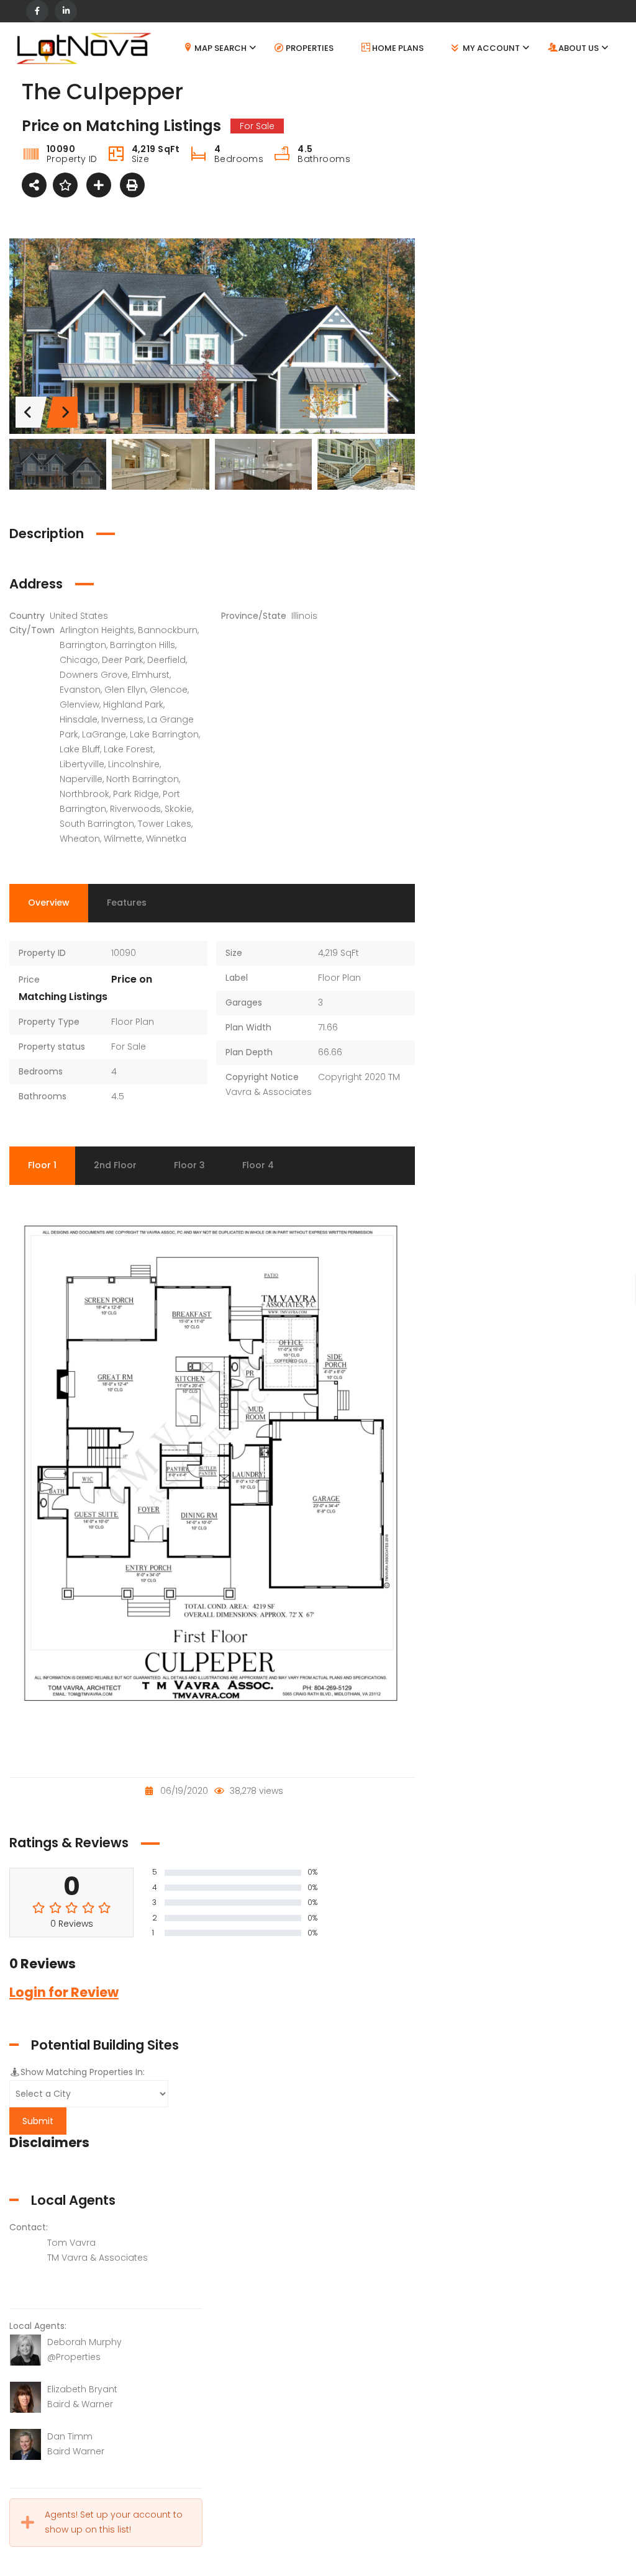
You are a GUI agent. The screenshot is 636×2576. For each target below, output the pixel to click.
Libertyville (82, 764)
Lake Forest (129, 749)
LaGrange (104, 734)
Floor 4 (258, 1165)
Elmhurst (151, 675)
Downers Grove (94, 675)
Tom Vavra (71, 2243)
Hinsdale (79, 719)
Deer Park (123, 660)
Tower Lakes (165, 824)
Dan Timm (70, 2436)
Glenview (79, 705)
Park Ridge (136, 794)
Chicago (79, 660)
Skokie (178, 809)
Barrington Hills (143, 645)
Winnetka (166, 839)
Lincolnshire (134, 764)
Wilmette (123, 839)
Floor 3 (189, 1165)
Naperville (81, 779)
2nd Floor (115, 1165)
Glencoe (169, 690)
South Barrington (97, 824)
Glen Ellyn (125, 690)
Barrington (83, 645)
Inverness (122, 719)
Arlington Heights (97, 630)
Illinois (304, 616)
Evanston (80, 690)
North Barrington (143, 779)
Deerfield (166, 660)
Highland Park (133, 705)
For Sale (129, 1047)
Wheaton (80, 839)
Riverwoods (135, 809)
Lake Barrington (164, 734)
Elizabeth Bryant (82, 2389)
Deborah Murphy (84, 2342)
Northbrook (84, 794)
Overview (49, 903)
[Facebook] (37, 11)
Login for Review (64, 1992)
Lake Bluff (80, 749)
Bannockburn (168, 630)
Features (127, 903)
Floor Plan (133, 1022)
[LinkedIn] (66, 11)
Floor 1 (42, 1165)
